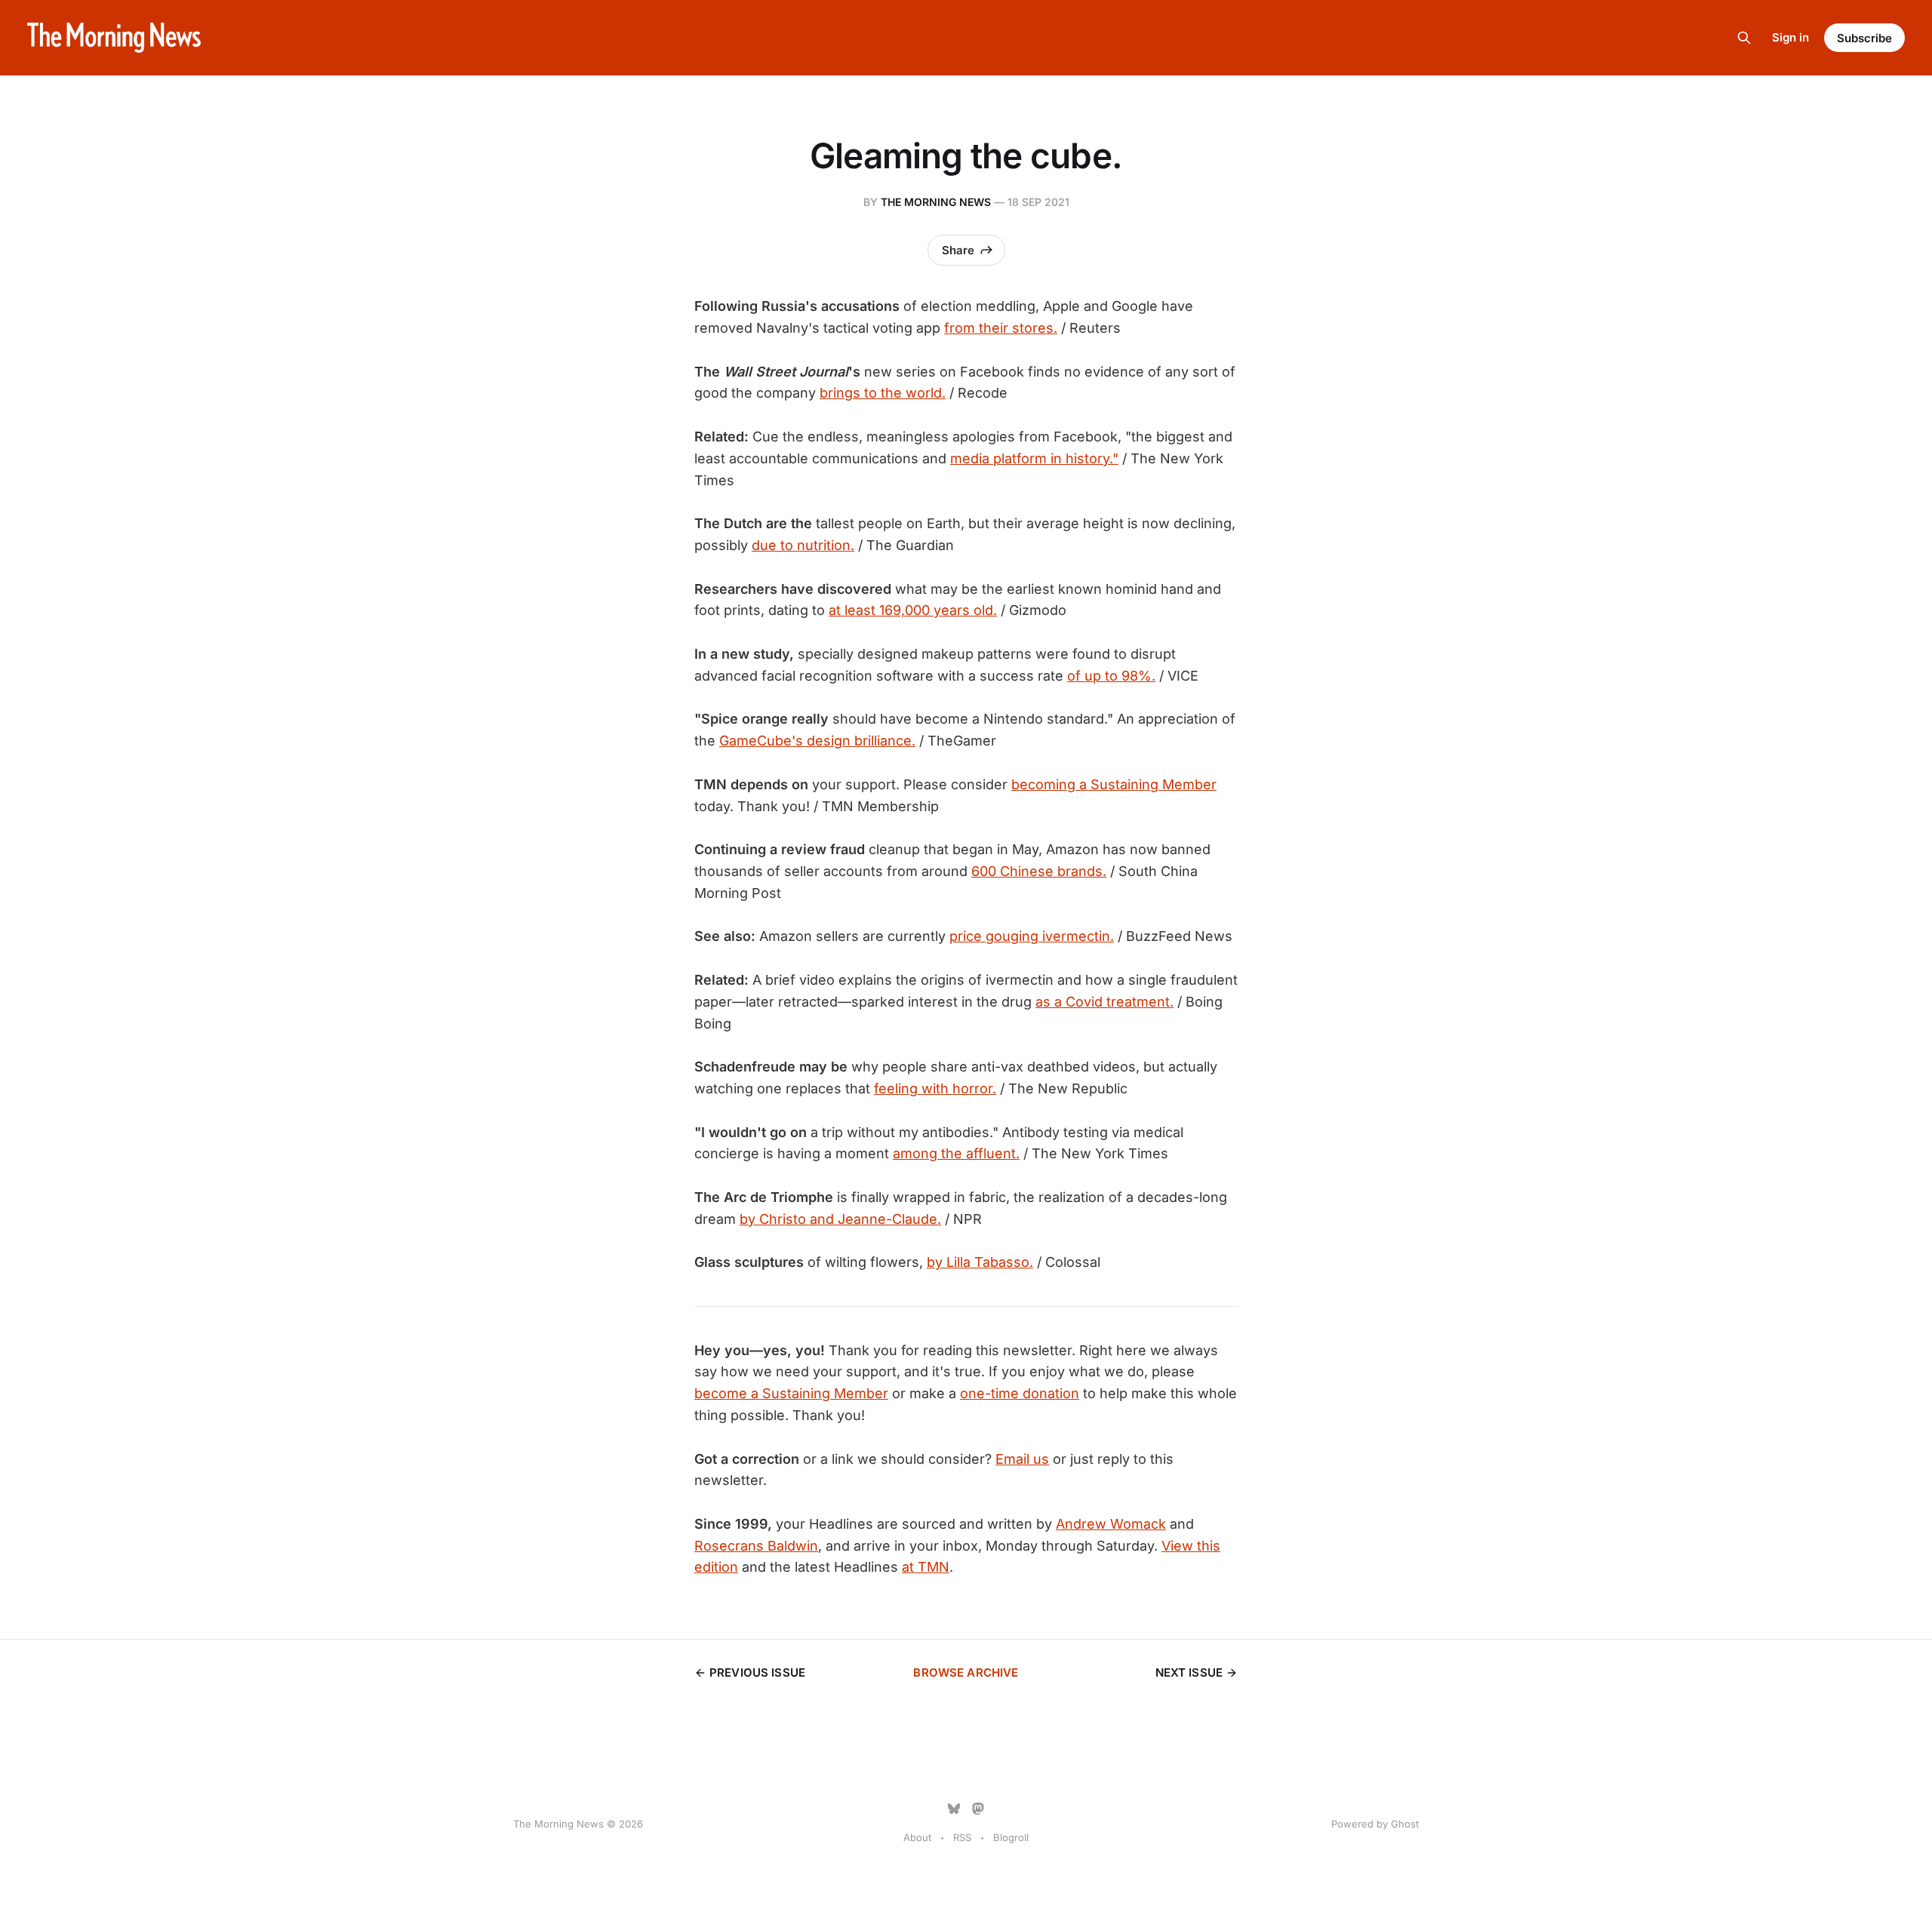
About (917, 1837)
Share (958, 250)
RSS (962, 1837)
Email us (1022, 1459)
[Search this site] (1744, 38)
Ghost (1405, 1824)
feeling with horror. (935, 1088)
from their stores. (1001, 328)
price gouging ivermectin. (1032, 936)
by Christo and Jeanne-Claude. (840, 1219)
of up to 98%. (1111, 676)
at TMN (926, 1567)
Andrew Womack (1111, 1524)
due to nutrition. (803, 545)
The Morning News (936, 202)
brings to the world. (883, 393)
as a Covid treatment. (1104, 1002)
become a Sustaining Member (791, 1393)
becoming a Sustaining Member (1114, 784)
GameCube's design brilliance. (817, 741)
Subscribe (1864, 38)
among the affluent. (956, 1153)
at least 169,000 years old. (913, 610)
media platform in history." (1034, 458)
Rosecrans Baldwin (756, 1546)
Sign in (1790, 37)
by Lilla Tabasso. (980, 1262)
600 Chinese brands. (1039, 871)
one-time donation (1020, 1393)
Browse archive (966, 1672)
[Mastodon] (978, 1809)
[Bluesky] (954, 1809)
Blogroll (1011, 1837)
